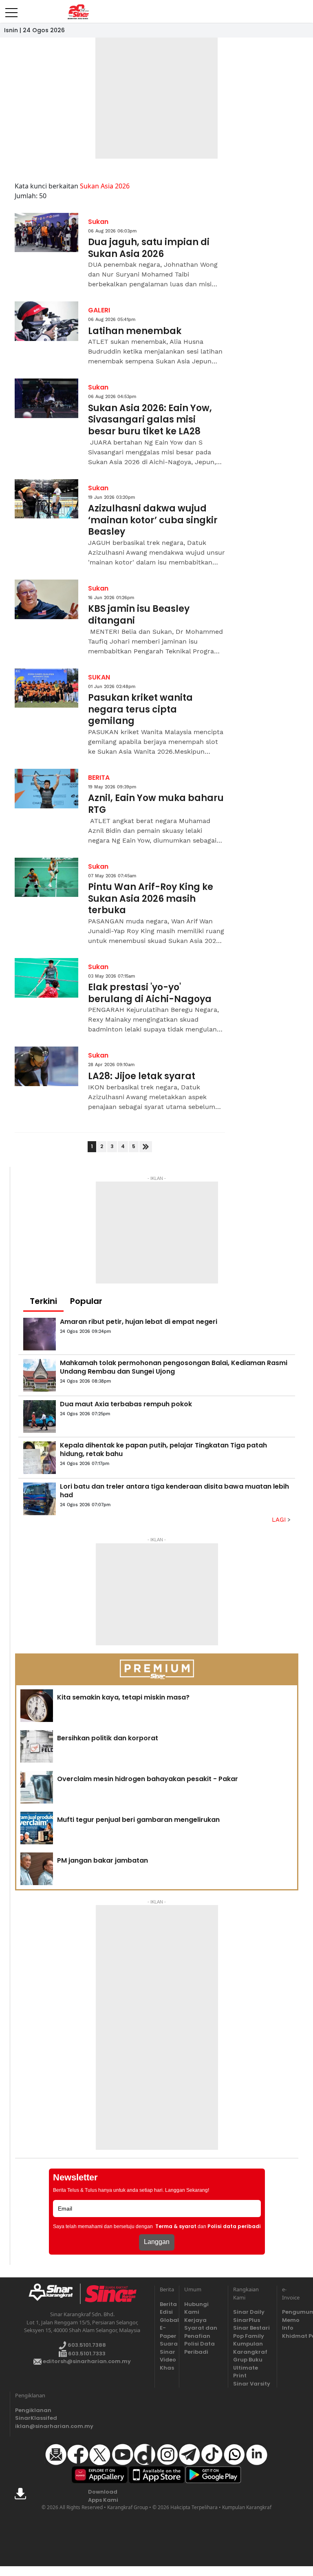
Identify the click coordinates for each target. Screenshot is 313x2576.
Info (288, 2328)
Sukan (98, 222)
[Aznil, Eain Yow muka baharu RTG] (46, 789)
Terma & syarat (176, 2226)
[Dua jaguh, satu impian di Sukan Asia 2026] (46, 233)
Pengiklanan (33, 2410)
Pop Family (249, 2336)
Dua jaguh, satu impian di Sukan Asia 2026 (149, 248)
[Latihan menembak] (46, 321)
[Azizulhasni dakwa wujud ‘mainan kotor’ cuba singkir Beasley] (46, 499)
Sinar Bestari (251, 2328)
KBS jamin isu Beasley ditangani (139, 615)
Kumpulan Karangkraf (250, 2348)
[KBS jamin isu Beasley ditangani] (46, 599)
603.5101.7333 (86, 2354)
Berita (167, 2304)
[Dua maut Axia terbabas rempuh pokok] (40, 1416)
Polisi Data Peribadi (199, 2348)
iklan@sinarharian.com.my (34, 2426)
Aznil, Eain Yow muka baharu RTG (156, 804)
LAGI (280, 1520)
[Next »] (146, 1147)
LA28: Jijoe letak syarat (142, 1077)
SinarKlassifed (34, 2418)
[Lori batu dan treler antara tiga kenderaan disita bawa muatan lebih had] (40, 1499)
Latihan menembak (135, 331)
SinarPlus (247, 2320)
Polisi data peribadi (234, 2226)
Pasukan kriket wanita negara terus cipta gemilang (140, 710)
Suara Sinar (167, 2348)
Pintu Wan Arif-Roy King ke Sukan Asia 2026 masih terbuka (151, 899)
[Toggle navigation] (11, 9)
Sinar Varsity (252, 2384)
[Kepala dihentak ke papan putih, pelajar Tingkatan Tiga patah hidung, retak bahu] (40, 1458)
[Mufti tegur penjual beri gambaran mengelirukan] (37, 1828)
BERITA (99, 778)
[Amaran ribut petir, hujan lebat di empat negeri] (40, 1334)
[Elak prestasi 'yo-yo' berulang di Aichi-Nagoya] (46, 978)
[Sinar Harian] (78, 12)
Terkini (43, 1301)
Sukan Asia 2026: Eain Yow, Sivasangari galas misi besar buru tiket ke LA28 (150, 420)
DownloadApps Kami (103, 2496)
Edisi (166, 2312)
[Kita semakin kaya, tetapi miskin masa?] (37, 1706)
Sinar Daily (249, 2312)
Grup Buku (248, 2360)
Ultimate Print (246, 2372)
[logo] (54, 2294)
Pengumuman (289, 2312)
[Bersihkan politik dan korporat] (37, 1746)
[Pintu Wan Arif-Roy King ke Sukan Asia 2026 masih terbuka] (46, 877)
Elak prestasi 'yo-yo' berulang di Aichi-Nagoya (150, 993)
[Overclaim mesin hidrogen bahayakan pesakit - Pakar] (37, 1787)
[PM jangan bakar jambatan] (37, 1869)
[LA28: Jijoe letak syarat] (46, 1066)
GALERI (99, 310)
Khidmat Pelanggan (289, 2336)
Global (167, 2320)
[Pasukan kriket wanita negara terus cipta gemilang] (46, 688)
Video (167, 2360)
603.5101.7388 (86, 2345)
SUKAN (99, 677)
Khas (167, 2368)
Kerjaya (195, 2320)
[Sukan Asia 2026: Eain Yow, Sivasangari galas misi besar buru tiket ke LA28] (46, 398)
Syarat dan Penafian (201, 2332)
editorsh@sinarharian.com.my (86, 2361)
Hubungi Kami (196, 2308)
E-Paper (167, 2332)
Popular (86, 1301)
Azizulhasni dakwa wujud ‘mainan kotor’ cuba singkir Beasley (153, 520)
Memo (289, 2320)
